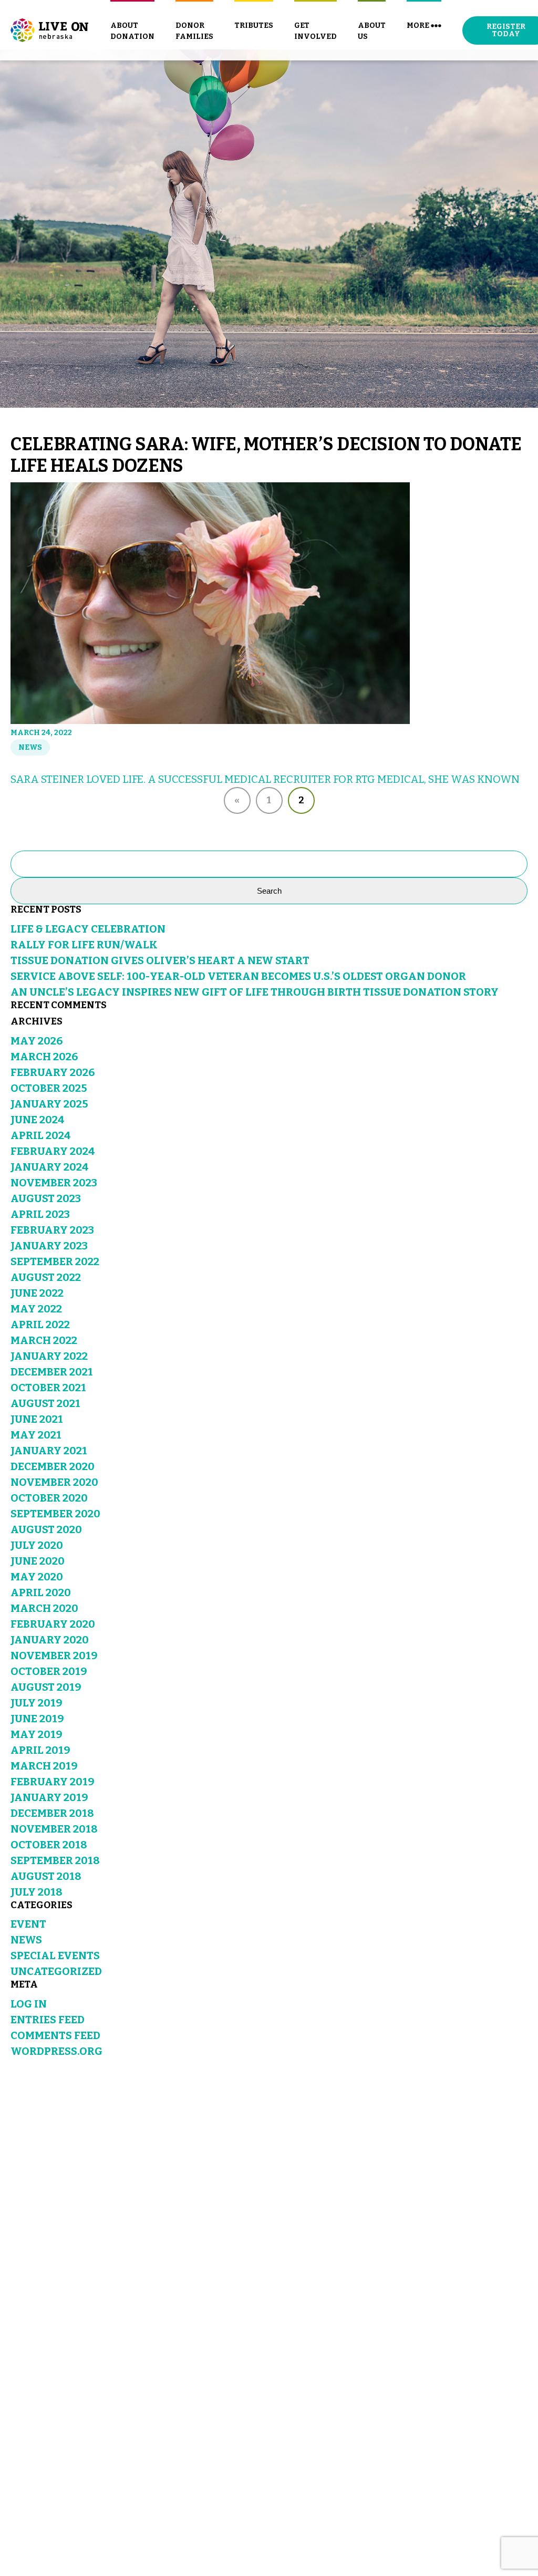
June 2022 (37, 1293)
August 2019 (46, 1687)
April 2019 (40, 1750)
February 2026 (53, 1072)
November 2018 (54, 1829)
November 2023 (54, 1183)
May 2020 (37, 1577)
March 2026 (44, 1057)
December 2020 (53, 1466)
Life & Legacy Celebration (88, 929)
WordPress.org (56, 2051)
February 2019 (53, 1782)
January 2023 (49, 1246)
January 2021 (49, 1451)
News (30, 747)
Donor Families (194, 31)
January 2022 (49, 1356)
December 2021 (52, 1372)
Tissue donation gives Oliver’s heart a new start (160, 960)
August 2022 (46, 1277)
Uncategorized (56, 1971)
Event (28, 1924)
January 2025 (49, 1104)
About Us (372, 31)
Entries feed (48, 2020)
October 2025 (49, 1088)
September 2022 (55, 1261)
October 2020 (49, 1498)
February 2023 (52, 1230)
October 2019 (49, 1671)
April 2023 (40, 1214)
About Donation (132, 31)
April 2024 (41, 1135)
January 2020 (50, 1640)
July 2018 (37, 1892)
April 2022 (40, 1325)
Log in (29, 2004)
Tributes (254, 25)
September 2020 (55, 1514)
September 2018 (55, 1860)
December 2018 (52, 1813)
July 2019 (37, 1703)
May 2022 (36, 1309)
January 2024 (50, 1167)
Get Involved (315, 31)
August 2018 (46, 1876)
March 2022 (44, 1340)
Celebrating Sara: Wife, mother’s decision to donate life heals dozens (266, 455)
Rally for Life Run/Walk (84, 945)
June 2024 (38, 1120)
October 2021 (48, 1388)
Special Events (55, 1956)
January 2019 (49, 1797)
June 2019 (37, 1719)
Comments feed (55, 2035)
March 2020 (44, 1608)
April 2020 (41, 1592)
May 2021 (36, 1435)
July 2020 (37, 1545)
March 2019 (44, 1766)
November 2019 (54, 1656)
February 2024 (53, 1151)
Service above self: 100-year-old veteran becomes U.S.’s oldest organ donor (238, 976)
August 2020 (46, 1529)
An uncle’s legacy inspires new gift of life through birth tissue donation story (255, 992)
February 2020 (53, 1624)
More (418, 25)
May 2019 (37, 1734)
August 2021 (45, 1403)
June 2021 (37, 1419)
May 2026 (37, 1041)
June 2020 (38, 1561)
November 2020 (54, 1482)
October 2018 (49, 1845)
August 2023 (46, 1198)
